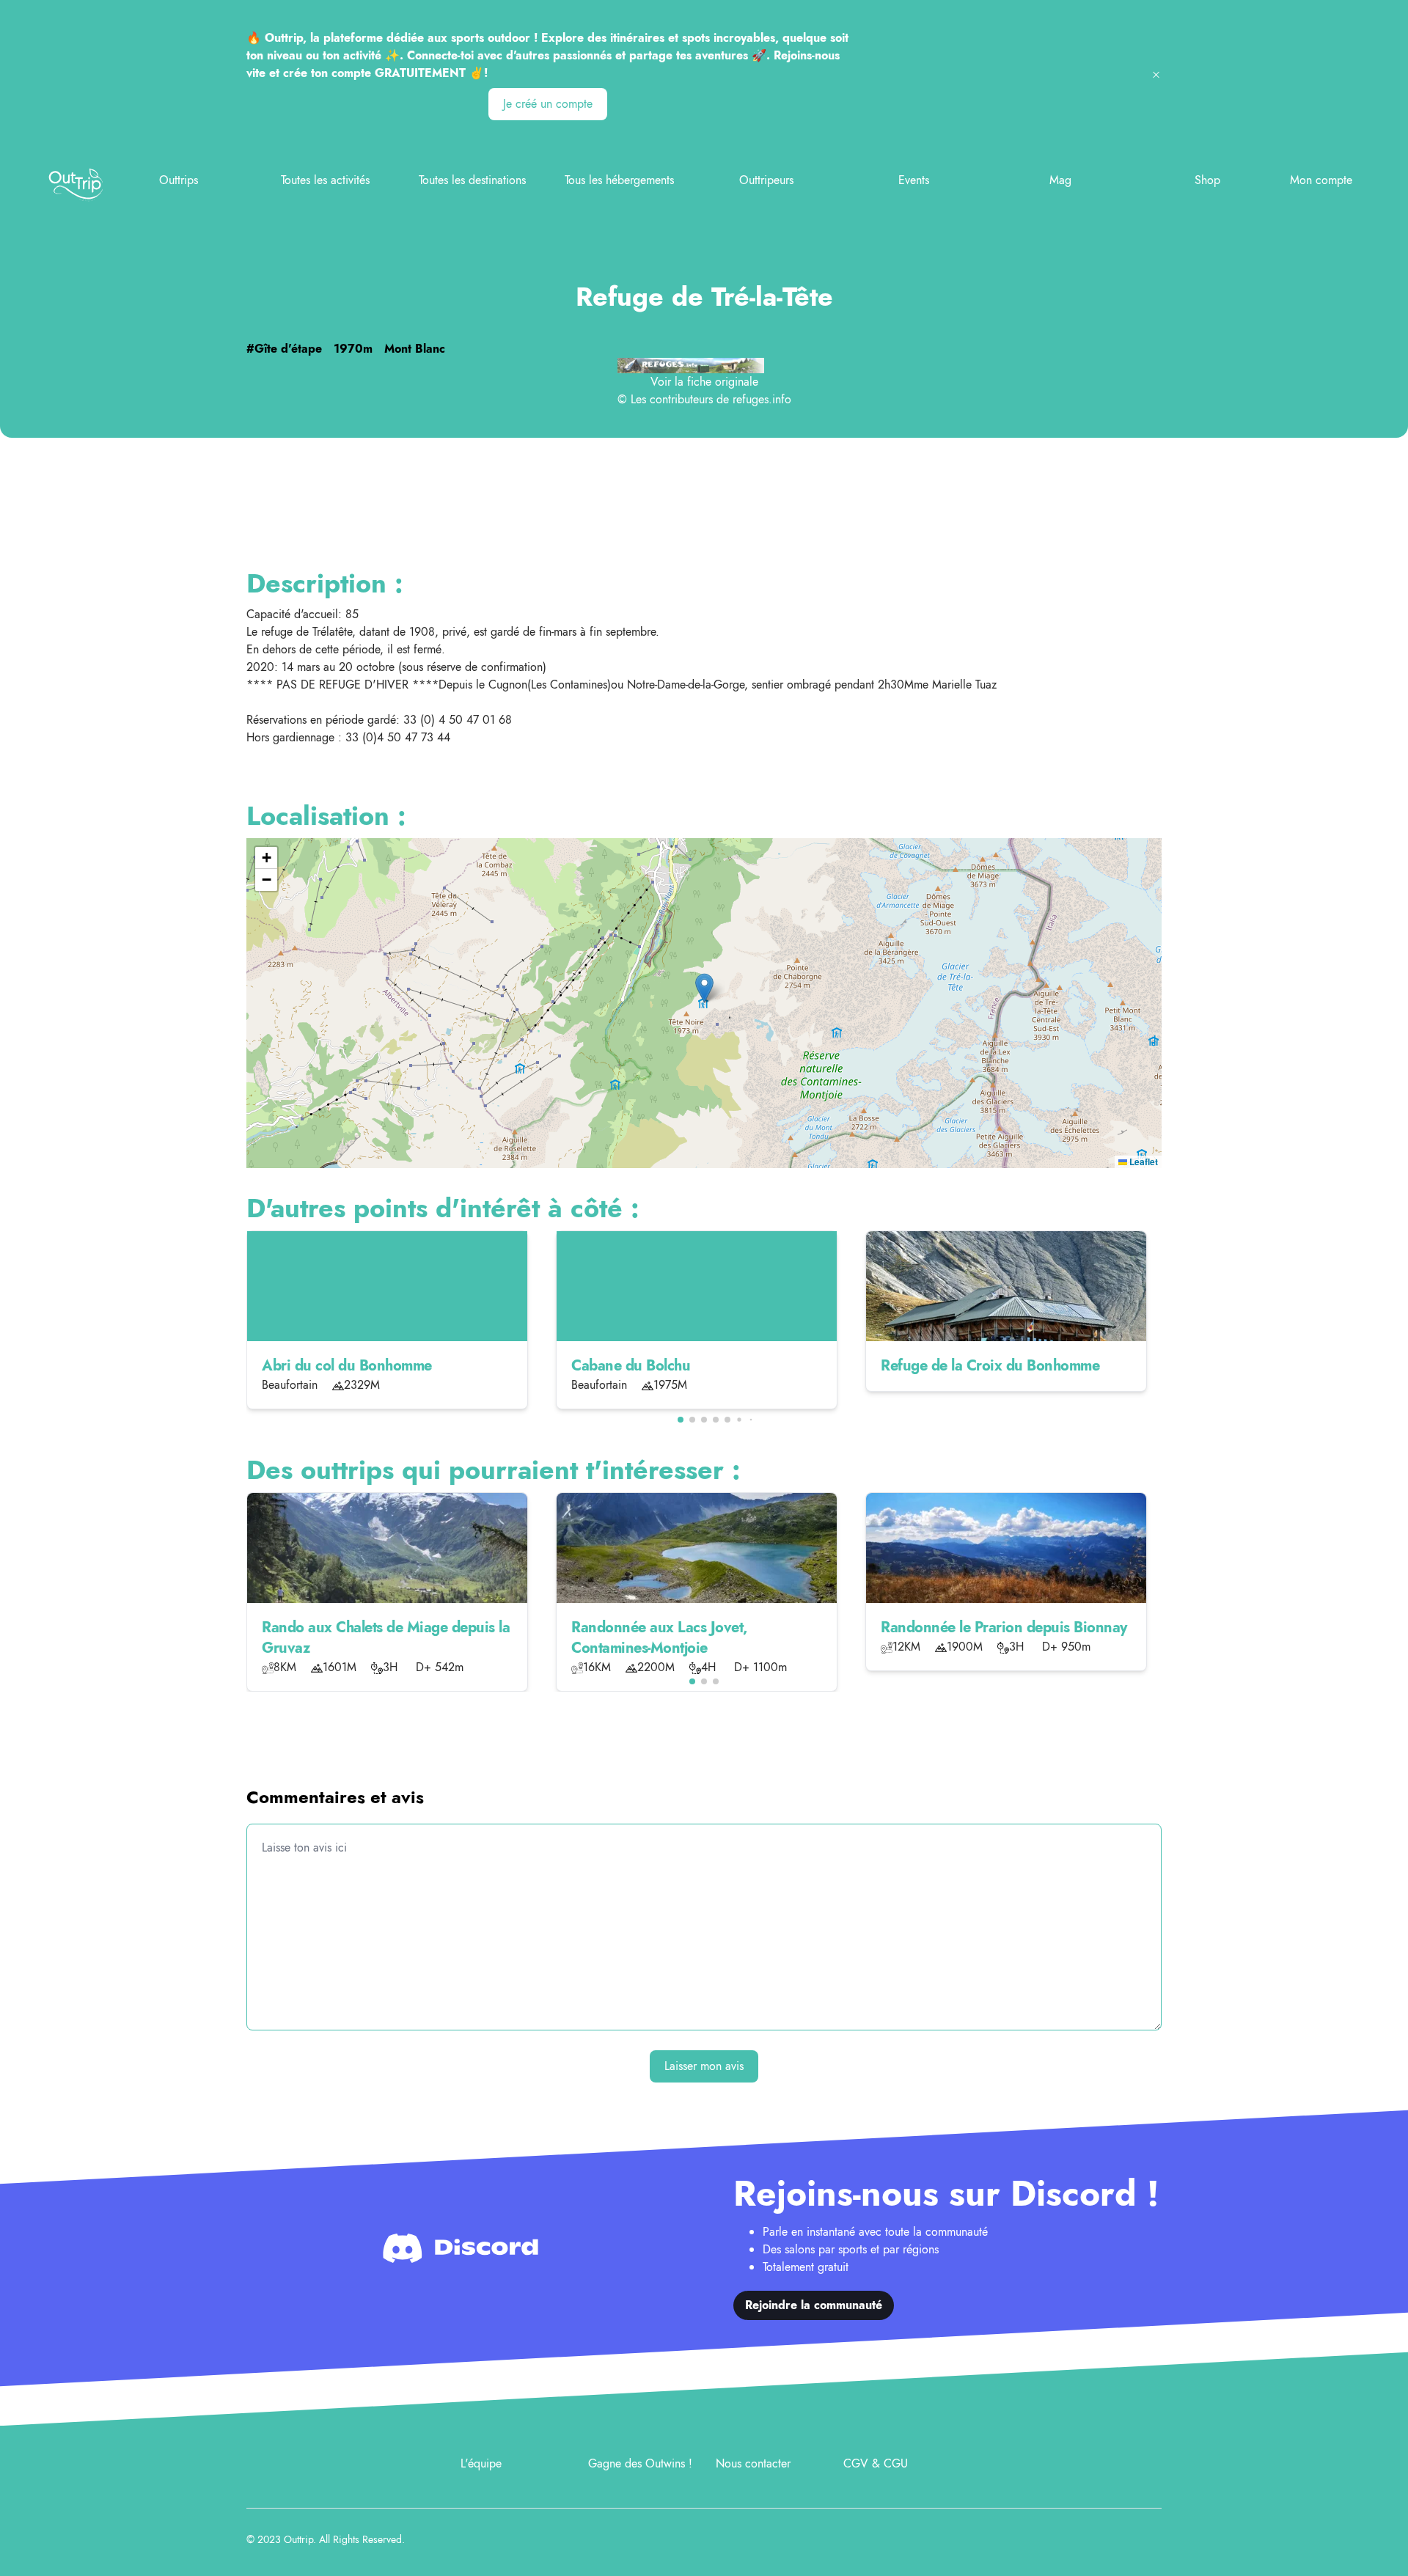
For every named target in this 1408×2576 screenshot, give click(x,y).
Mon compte (1321, 180)
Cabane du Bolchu (631, 1366)
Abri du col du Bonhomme (347, 1366)
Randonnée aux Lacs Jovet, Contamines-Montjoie (659, 1638)
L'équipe (481, 2463)
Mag (1060, 180)
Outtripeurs (766, 180)
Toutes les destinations (472, 180)
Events (914, 180)
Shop (1207, 180)
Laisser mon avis (704, 2066)
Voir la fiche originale (704, 382)
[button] (704, 988)
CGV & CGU (876, 2463)
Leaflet (1143, 1162)
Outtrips (179, 180)
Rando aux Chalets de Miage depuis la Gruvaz (386, 1638)
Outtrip (298, 2539)
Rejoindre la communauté (814, 2305)
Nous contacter (753, 2463)
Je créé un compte (548, 104)
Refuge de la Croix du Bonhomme (990, 1366)
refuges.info (762, 399)
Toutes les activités (325, 180)
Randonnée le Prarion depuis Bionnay (1004, 1628)
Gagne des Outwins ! (640, 2463)
